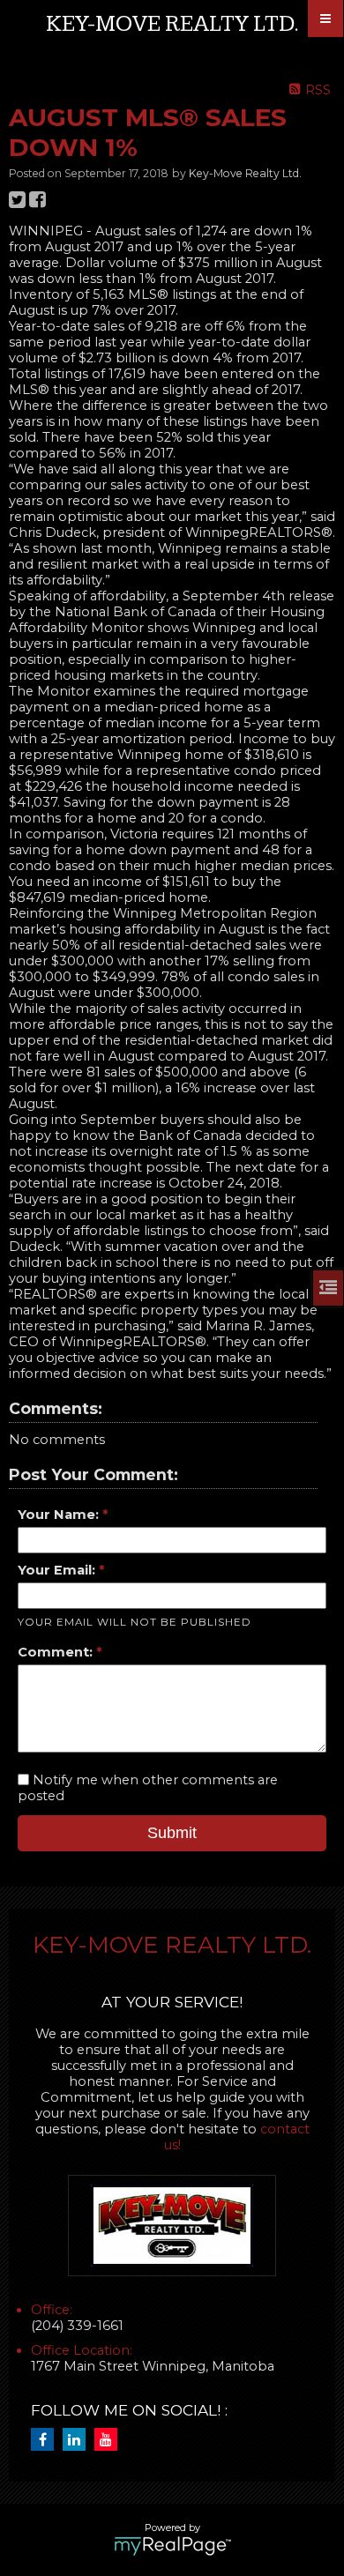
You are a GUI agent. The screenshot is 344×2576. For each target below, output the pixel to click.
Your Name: (60, 1515)
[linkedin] (79, 2440)
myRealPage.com (172, 2546)
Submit (172, 1833)
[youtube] (110, 2440)
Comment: (57, 1652)
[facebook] (47, 2440)
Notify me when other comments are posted (148, 1788)
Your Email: (58, 1570)
